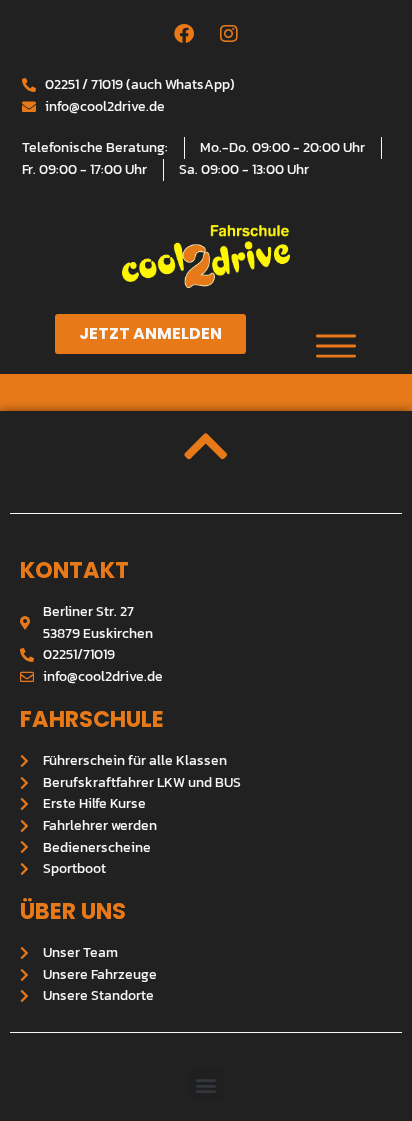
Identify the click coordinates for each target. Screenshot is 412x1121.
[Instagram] (229, 34)
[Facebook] (184, 34)
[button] (206, 1084)
